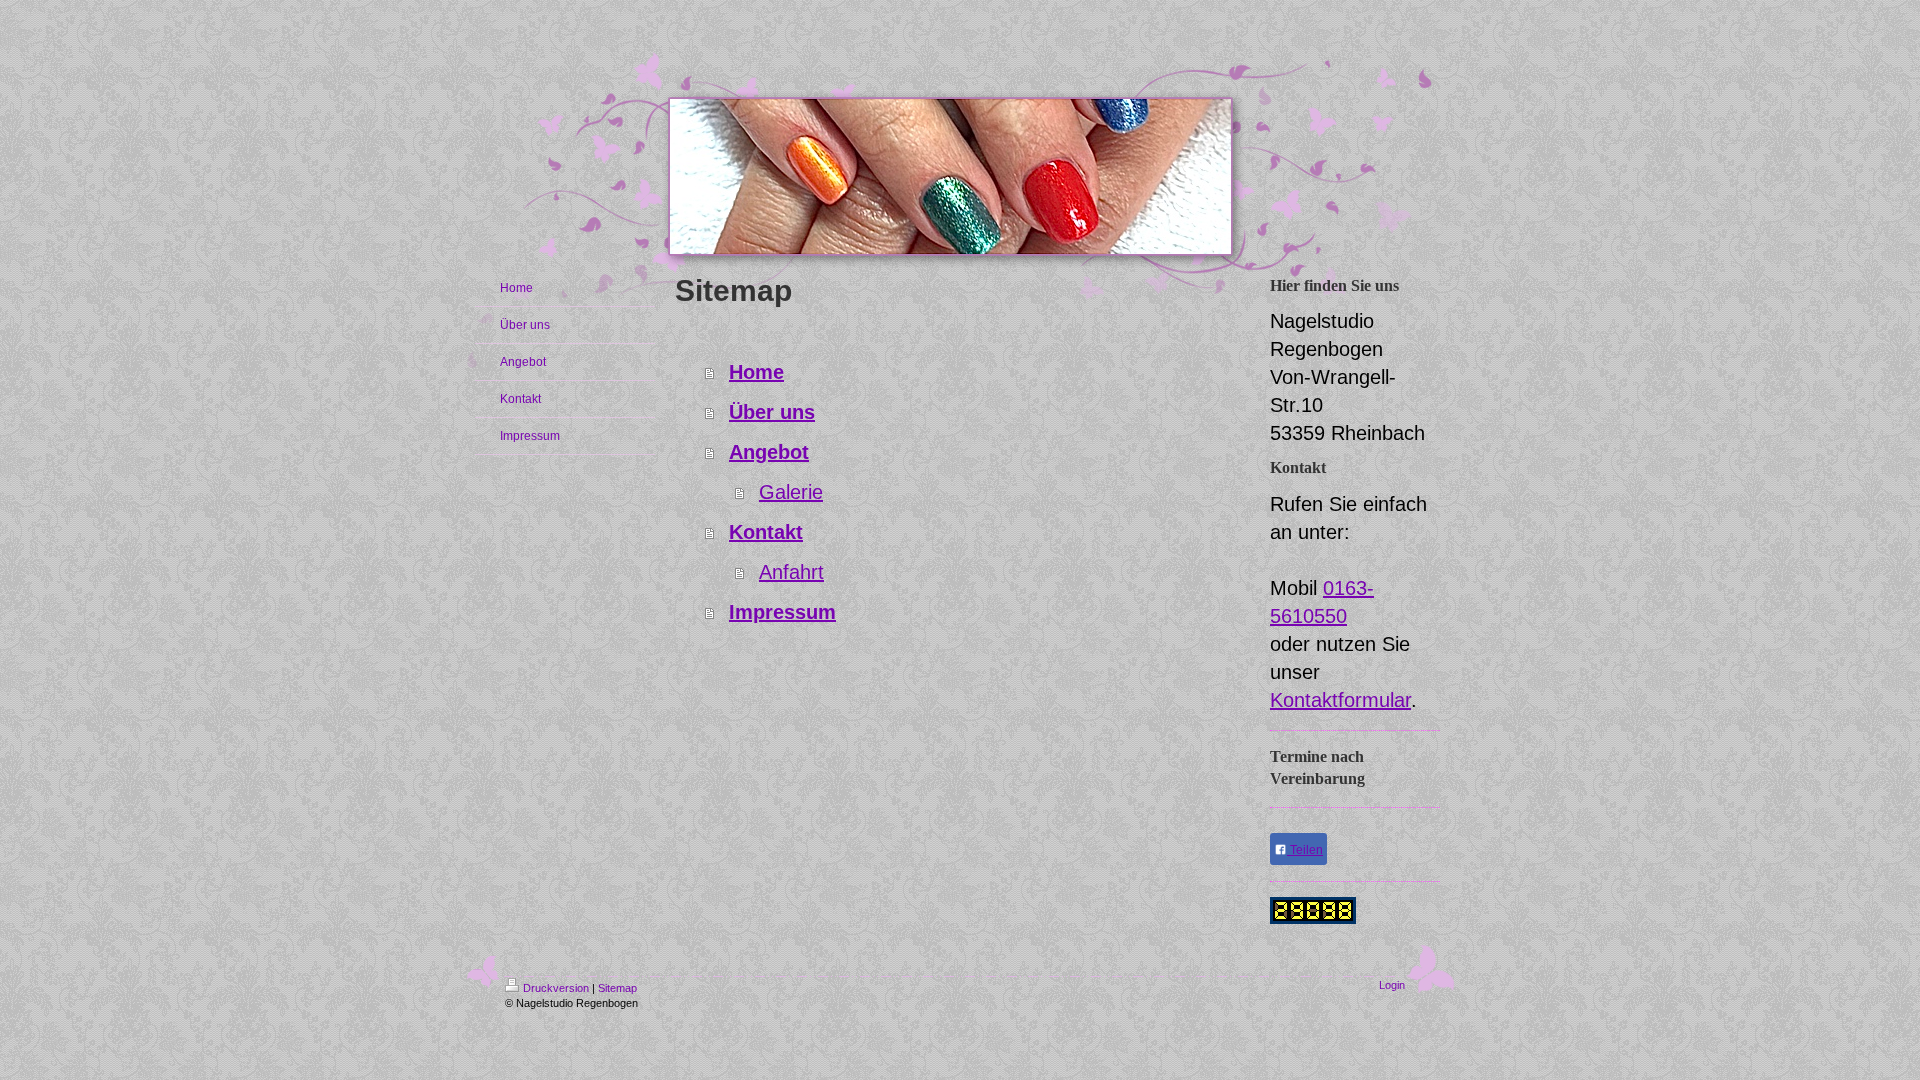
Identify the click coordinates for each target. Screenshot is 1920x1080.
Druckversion (556, 988)
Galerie (791, 492)
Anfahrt (791, 572)
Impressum (782, 612)
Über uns (772, 412)
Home (756, 372)
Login (1392, 985)
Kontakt (766, 532)
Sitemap (617, 988)
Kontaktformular (1340, 700)
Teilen (1305, 850)
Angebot (769, 452)
